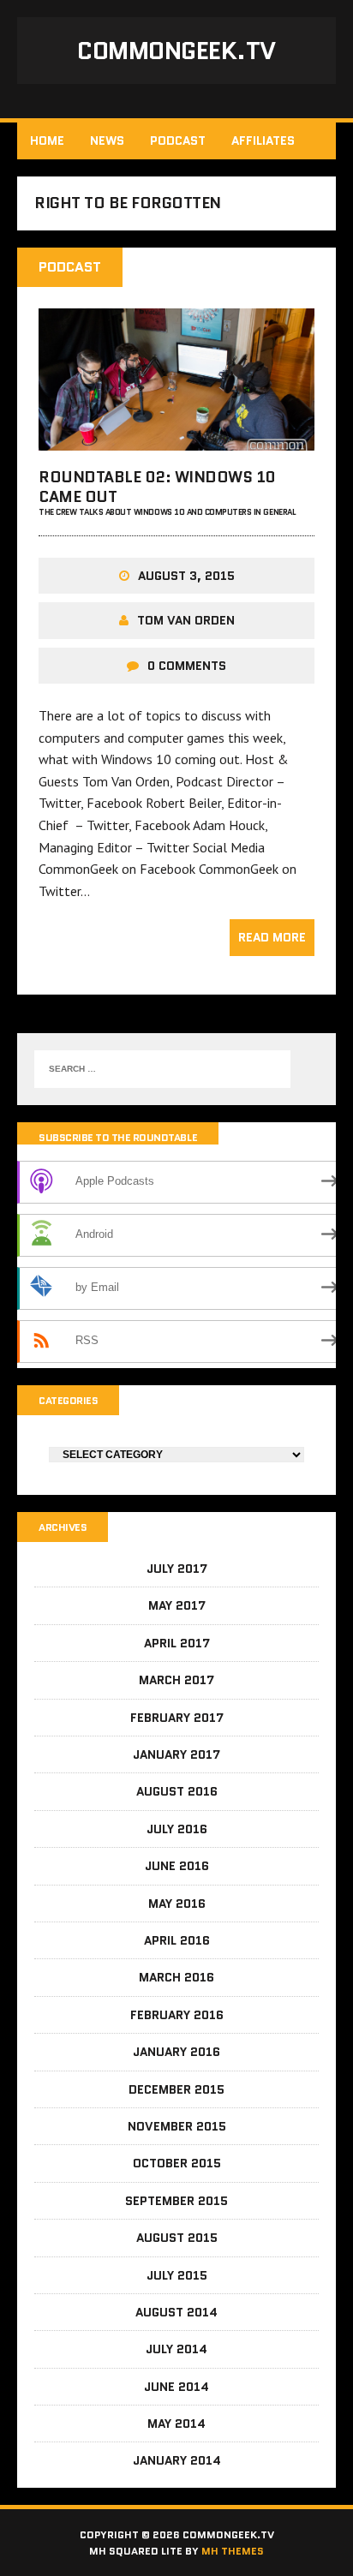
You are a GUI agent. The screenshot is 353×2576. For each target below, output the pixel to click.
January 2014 (177, 2460)
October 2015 (177, 2163)
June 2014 (176, 2387)
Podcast (178, 140)
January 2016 (176, 2052)
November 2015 (177, 2126)
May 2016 (177, 1904)
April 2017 (177, 1643)
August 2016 (177, 1791)
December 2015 (176, 2089)
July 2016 (177, 1829)
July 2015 (177, 2275)
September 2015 (176, 2201)
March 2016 (176, 1977)
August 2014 (176, 2312)
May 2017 (177, 1605)
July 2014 (176, 2349)
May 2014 (176, 2424)
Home (47, 140)
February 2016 (177, 2015)
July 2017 (177, 1569)
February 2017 (177, 1718)
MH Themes (233, 2551)
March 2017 (176, 1680)
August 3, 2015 (186, 576)
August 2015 (177, 2238)
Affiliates (263, 140)
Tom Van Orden (186, 620)
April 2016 (177, 1940)
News (107, 140)
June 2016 (177, 1866)
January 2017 (176, 1754)
